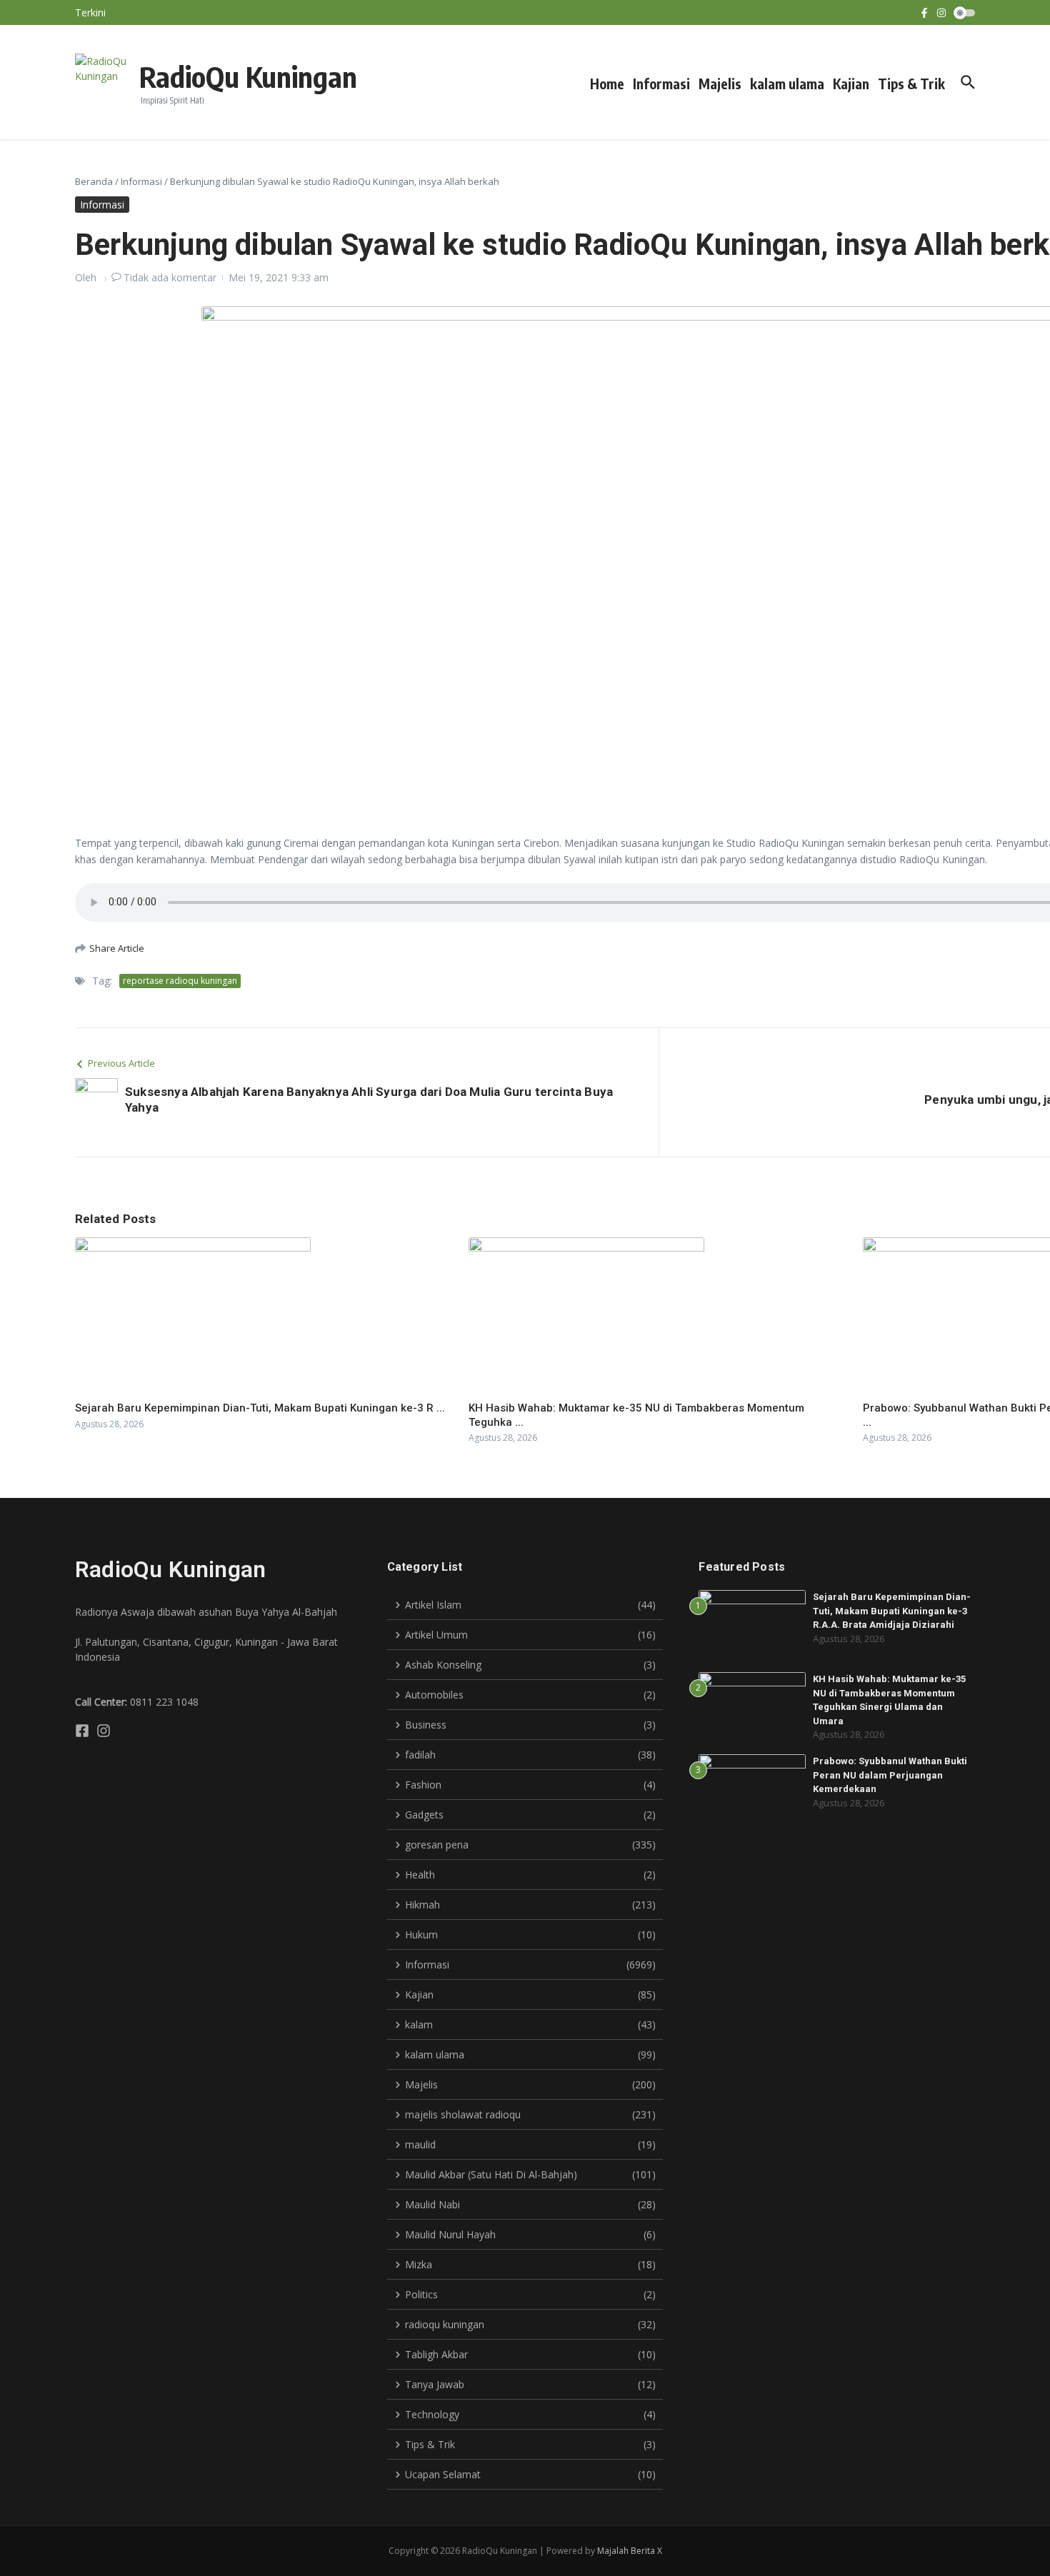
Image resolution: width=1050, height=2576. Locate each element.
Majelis (720, 84)
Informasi (661, 84)
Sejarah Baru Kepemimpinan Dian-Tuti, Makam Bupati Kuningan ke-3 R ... (260, 1408)
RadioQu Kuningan (248, 76)
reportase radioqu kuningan (180, 981)
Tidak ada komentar (170, 277)
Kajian (851, 84)
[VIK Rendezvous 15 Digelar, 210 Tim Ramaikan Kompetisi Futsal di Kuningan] (131, 17)
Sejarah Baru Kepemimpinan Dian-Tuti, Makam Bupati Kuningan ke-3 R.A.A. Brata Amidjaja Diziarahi (892, 1611)
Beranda (94, 181)
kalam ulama (787, 84)
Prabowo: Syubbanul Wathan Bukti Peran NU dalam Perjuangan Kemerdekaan (890, 1775)
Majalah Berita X (630, 2551)
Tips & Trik (911, 84)
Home (607, 84)
